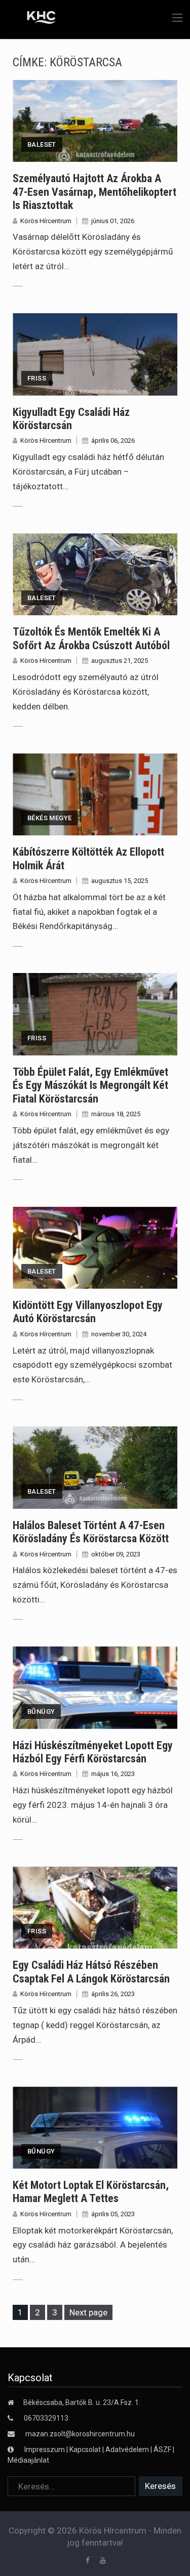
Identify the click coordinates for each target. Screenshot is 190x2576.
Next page (88, 2312)
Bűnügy (41, 1712)
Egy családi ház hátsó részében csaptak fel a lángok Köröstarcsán (91, 1972)
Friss (37, 378)
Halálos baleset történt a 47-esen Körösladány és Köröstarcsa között (91, 1532)
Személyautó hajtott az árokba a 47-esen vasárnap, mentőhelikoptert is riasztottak (94, 192)
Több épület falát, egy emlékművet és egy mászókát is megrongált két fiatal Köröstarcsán (90, 1085)
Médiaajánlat (28, 2460)
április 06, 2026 (113, 440)
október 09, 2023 (116, 1554)
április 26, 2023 (113, 1994)
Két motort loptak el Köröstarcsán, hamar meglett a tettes (91, 2192)
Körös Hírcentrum (46, 221)
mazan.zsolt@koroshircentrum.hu (80, 2434)
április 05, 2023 (113, 2214)
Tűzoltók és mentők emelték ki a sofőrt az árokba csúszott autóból (91, 638)
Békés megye (49, 818)
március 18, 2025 (116, 1114)
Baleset (42, 144)
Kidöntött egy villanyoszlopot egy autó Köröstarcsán (88, 1312)
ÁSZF (162, 2450)
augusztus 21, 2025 (120, 661)
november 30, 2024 (119, 1334)
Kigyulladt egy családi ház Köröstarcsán (71, 419)
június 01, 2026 (113, 221)
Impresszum (45, 2450)
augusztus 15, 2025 (120, 881)
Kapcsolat (85, 2450)
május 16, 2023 (113, 1774)
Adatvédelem (127, 2450)
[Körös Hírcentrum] (34, 19)
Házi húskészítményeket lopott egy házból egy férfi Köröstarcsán (93, 1752)
